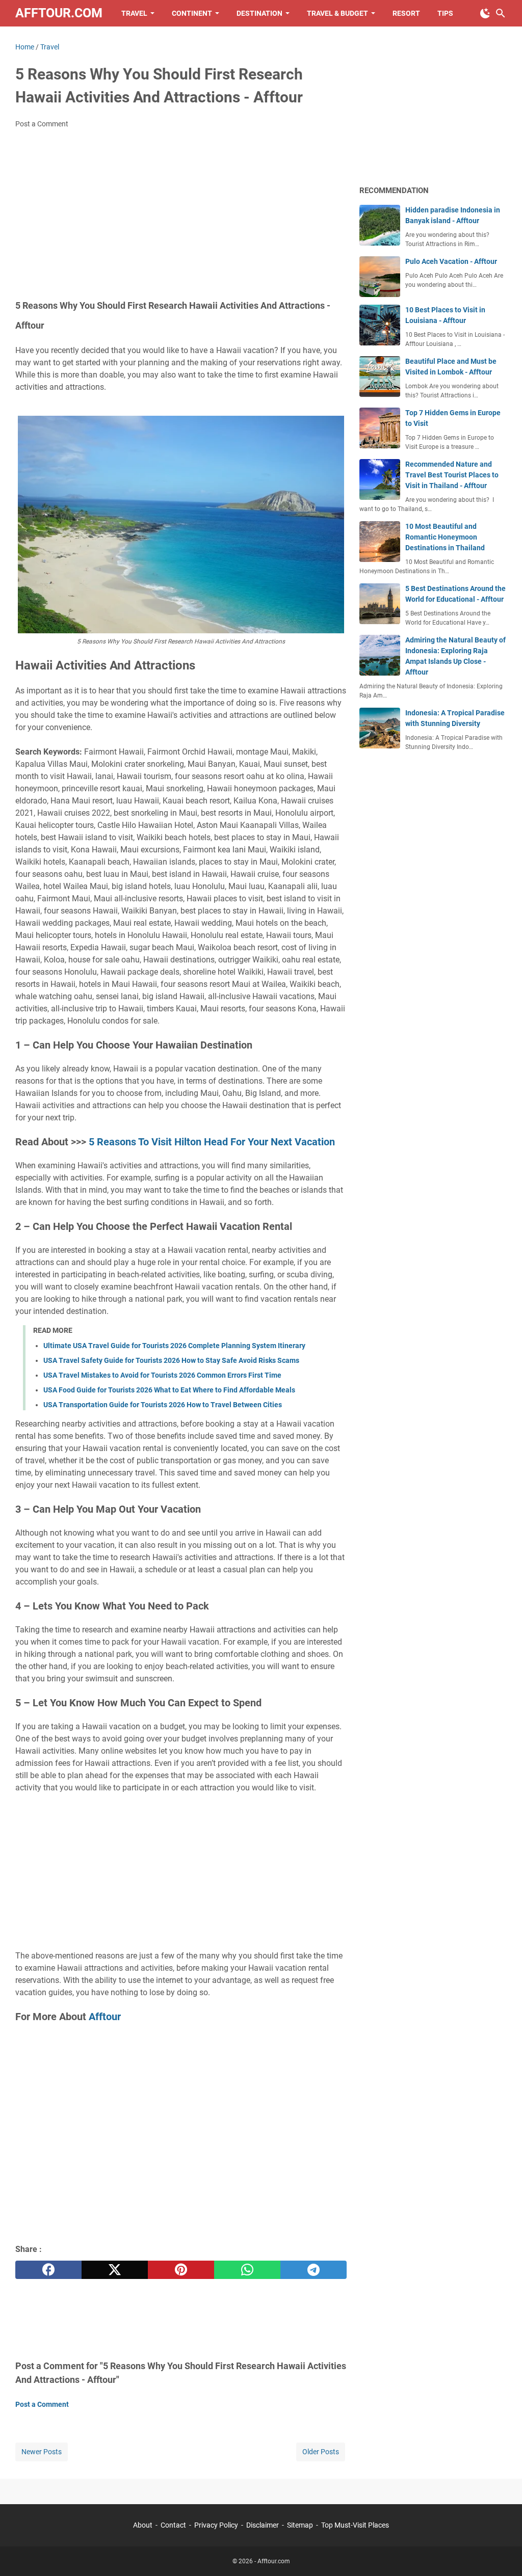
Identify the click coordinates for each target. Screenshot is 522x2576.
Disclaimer (263, 2525)
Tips (445, 13)
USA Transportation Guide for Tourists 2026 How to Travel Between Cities (163, 1405)
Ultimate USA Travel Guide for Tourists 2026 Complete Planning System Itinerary (174, 1346)
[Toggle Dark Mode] (485, 13)
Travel (134, 13)
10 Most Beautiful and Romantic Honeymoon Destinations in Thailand (445, 537)
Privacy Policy (217, 2525)
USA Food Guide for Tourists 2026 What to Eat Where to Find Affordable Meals (169, 1390)
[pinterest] (181, 2270)
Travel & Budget (337, 13)
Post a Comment (42, 124)
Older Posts (321, 2452)
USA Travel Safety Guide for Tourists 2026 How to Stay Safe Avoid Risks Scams (171, 1360)
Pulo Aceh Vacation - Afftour (451, 261)
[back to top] (502, 2553)
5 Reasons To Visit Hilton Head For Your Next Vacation (212, 1142)
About (143, 2525)
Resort (406, 13)
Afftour (105, 2017)
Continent (192, 13)
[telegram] (314, 2270)
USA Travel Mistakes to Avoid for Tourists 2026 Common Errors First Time (162, 1375)
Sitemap (300, 2525)
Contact (174, 2525)
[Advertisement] (181, 213)
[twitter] (115, 2270)
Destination (259, 13)
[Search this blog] (501, 13)
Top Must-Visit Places (355, 2525)
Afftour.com (59, 13)
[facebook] (48, 2270)
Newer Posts (42, 2452)
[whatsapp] (247, 2270)
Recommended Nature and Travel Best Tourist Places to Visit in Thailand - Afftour (452, 475)
